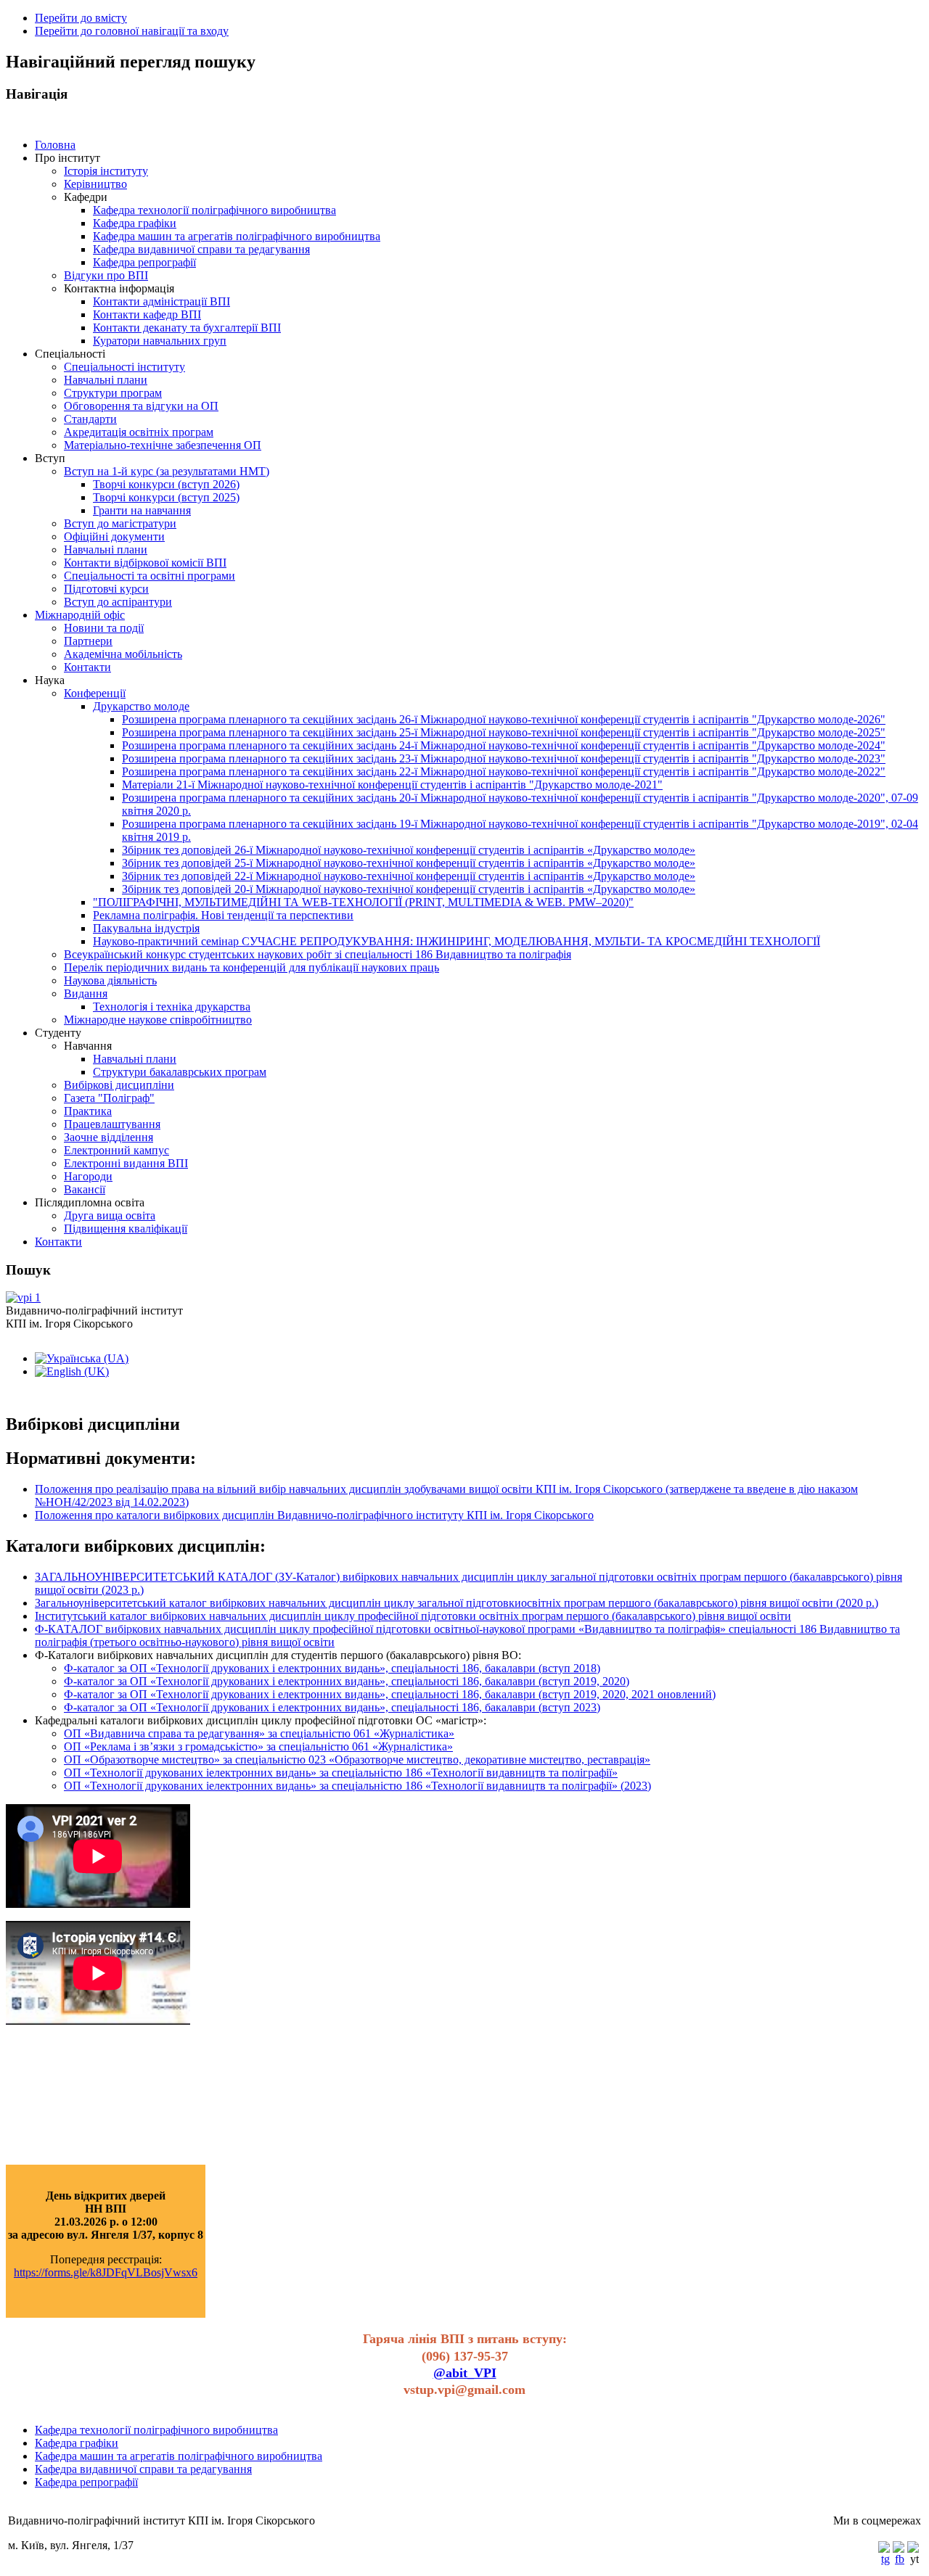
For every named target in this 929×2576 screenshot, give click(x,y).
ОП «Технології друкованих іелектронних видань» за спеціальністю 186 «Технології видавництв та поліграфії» (341, 1773)
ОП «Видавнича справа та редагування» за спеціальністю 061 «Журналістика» (259, 1733)
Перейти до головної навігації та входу (132, 31)
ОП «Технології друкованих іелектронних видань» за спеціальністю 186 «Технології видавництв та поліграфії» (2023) (357, 1786)
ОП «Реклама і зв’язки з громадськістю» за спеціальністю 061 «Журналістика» (258, 1746)
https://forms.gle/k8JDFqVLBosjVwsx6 (106, 2272)
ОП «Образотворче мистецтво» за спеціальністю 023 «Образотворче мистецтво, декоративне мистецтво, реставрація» (357, 1760)
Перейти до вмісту (81, 18)
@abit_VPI (465, 2373)
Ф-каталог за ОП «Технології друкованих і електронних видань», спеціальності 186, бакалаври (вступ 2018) (332, 1668)
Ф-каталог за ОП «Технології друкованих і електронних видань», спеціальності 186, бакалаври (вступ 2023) (332, 1707)
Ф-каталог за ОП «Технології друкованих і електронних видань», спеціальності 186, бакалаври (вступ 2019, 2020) (347, 1681)
